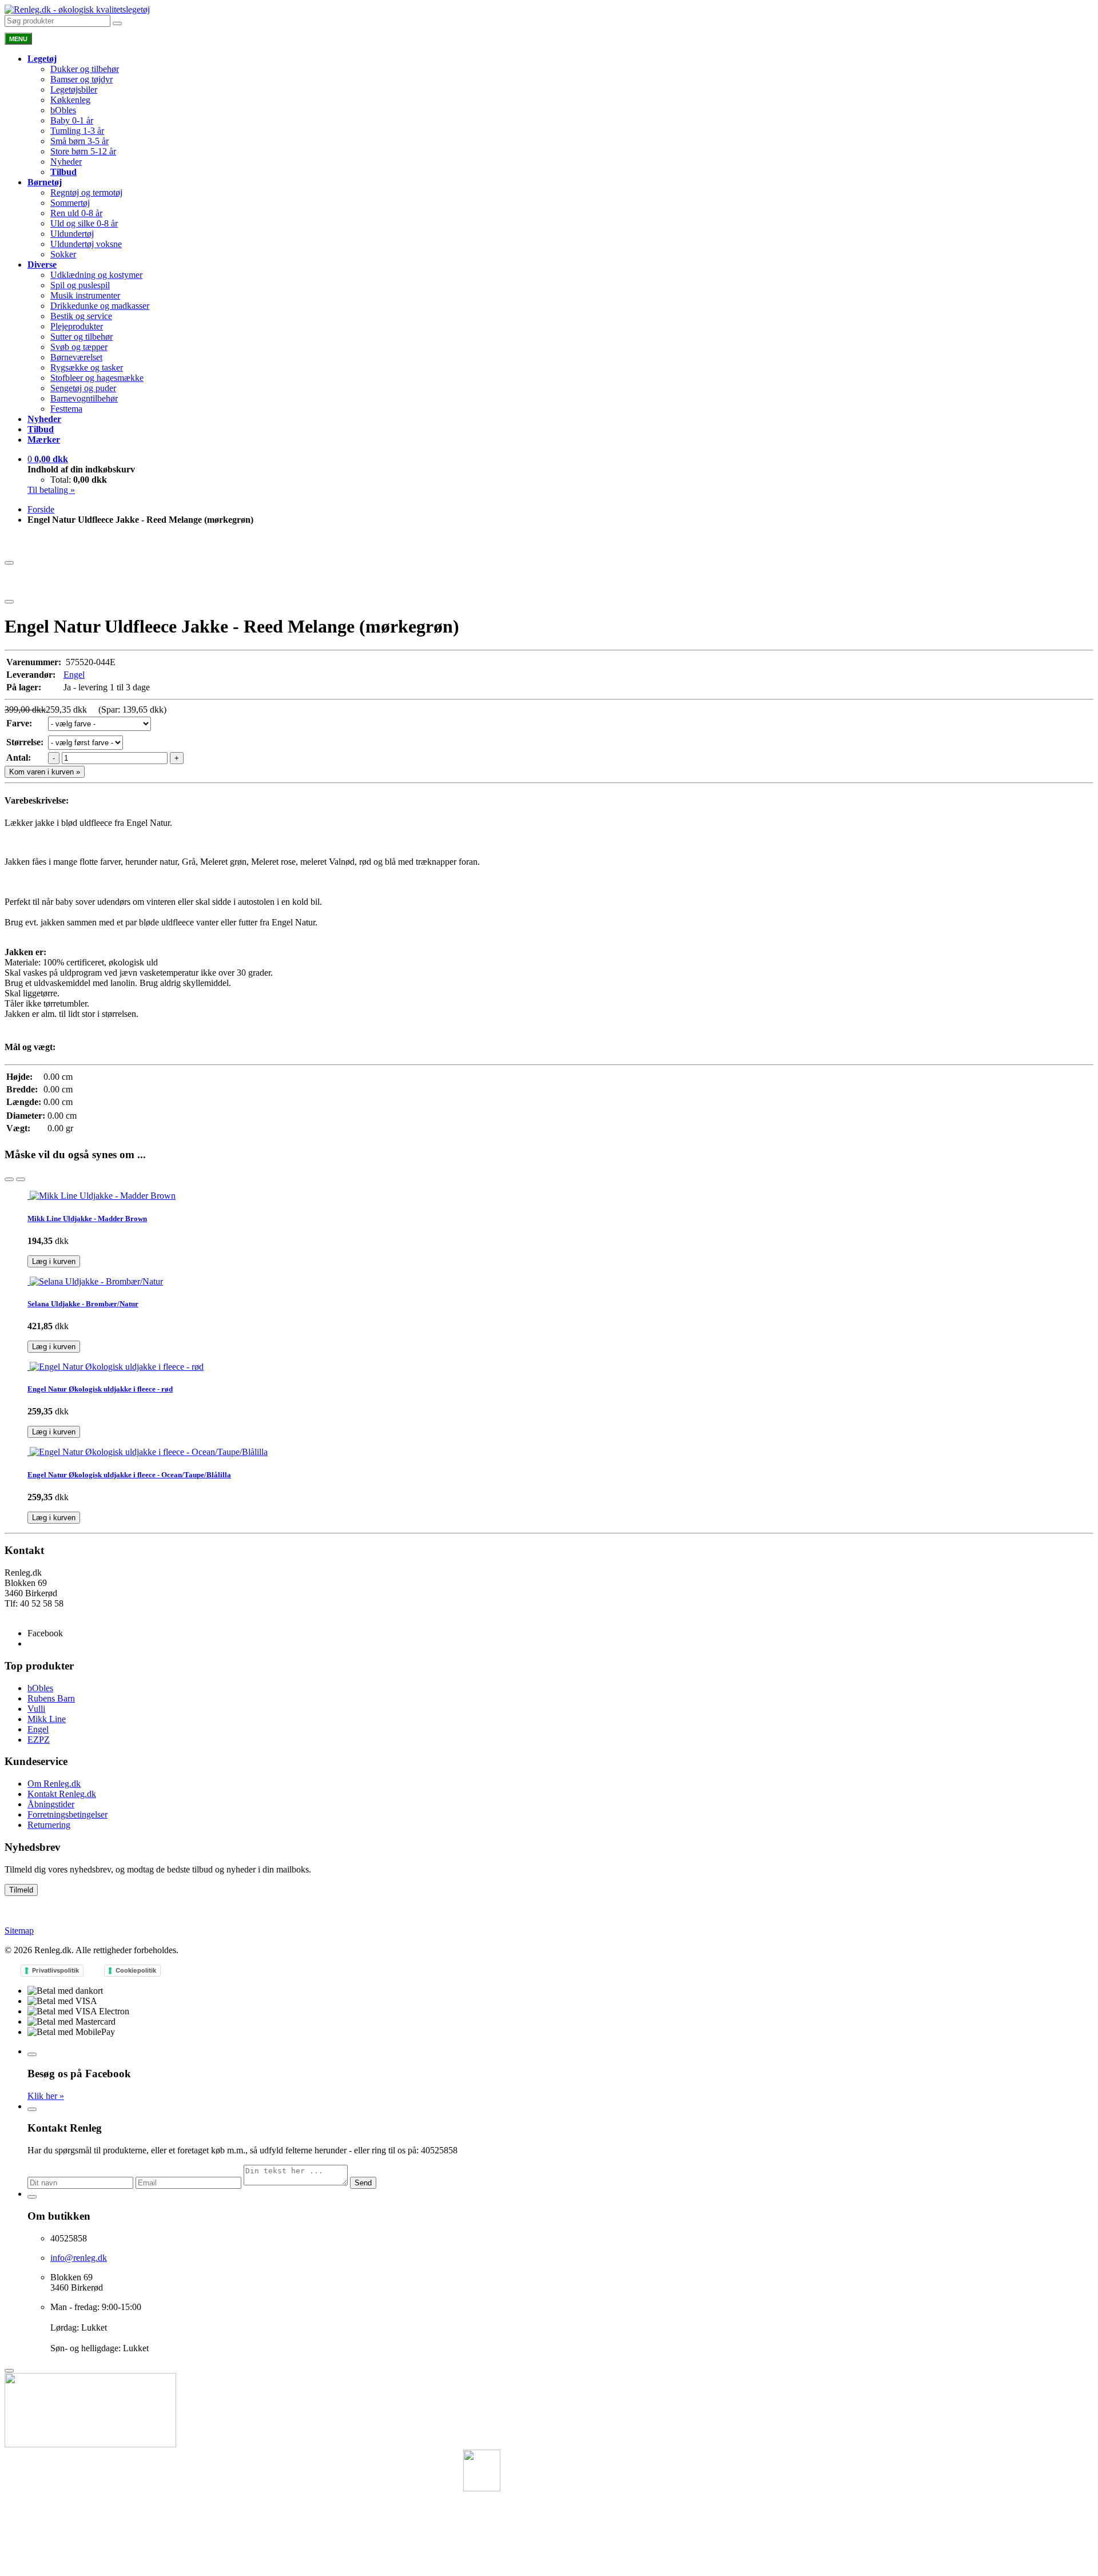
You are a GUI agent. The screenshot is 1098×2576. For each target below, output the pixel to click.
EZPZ (39, 1740)
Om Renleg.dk (54, 1784)
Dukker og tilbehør (85, 69)
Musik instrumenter (85, 295)
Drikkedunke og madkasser (100, 306)
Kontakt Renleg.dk (62, 1794)
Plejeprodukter (77, 326)
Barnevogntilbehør (84, 398)
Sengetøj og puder (83, 388)
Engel (74, 675)
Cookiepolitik (136, 1970)
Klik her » (46, 2096)
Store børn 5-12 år (83, 151)
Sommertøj (70, 203)
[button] (48, 459)
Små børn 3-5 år (79, 141)
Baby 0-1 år (72, 120)
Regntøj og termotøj (86, 192)
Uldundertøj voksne (86, 244)
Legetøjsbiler (74, 90)
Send (363, 2183)
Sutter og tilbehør (81, 337)
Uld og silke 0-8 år (84, 223)
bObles (63, 110)
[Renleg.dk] (77, 9)
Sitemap (19, 1931)
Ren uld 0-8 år (76, 213)
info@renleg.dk (33, 1614)
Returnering (49, 1825)
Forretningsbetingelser (67, 1814)
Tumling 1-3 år (77, 131)
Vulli (36, 1709)
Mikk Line (47, 1719)
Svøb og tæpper (79, 347)
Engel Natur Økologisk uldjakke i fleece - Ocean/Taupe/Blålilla (129, 1475)
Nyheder (66, 162)
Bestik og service (81, 316)
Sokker (63, 254)
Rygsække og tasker (87, 367)
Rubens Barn (51, 1698)
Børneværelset (76, 357)
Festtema (66, 409)
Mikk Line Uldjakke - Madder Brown (87, 1219)
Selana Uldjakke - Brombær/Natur (83, 1304)
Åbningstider (51, 1804)
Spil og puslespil (80, 285)
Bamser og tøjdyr (81, 79)
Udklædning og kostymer (96, 275)
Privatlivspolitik (55, 1970)
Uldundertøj (72, 234)
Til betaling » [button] (51, 490)
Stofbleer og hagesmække (97, 378)
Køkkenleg (70, 100)
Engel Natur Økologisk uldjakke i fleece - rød (100, 1389)
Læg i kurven (54, 1261)
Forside (41, 509)
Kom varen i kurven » (45, 772)
